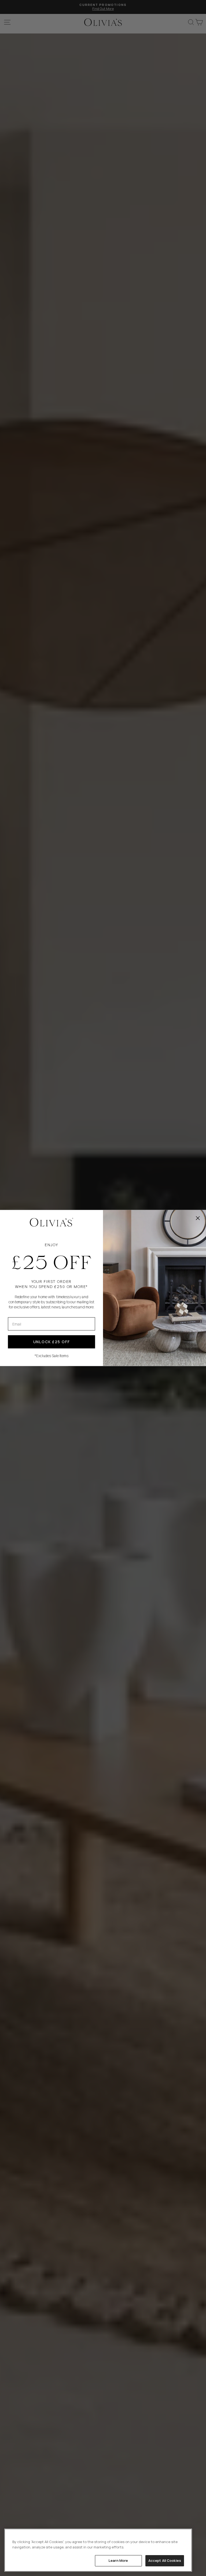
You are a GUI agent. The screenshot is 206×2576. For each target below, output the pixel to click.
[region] (98, 2550)
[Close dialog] (198, 1218)
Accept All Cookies (165, 2560)
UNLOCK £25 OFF (52, 1342)
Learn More (118, 2560)
